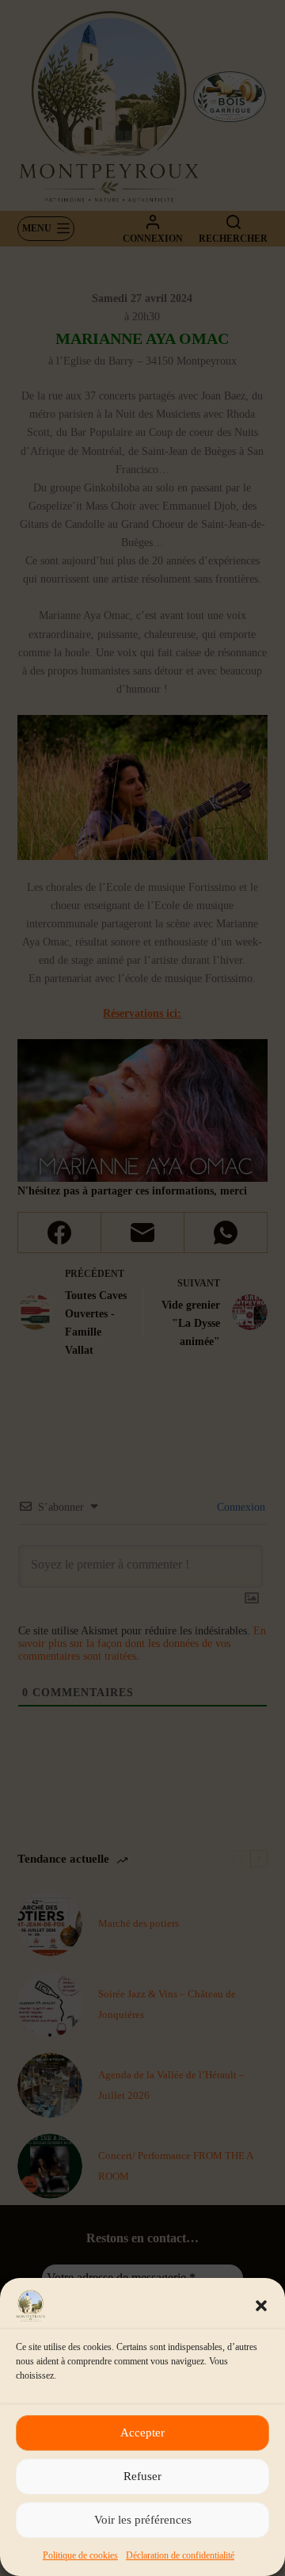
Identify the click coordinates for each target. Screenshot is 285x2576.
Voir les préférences (143, 2520)
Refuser (142, 2476)
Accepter (142, 2433)
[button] (261, 2306)
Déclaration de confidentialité (180, 2555)
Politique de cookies (80, 2555)
